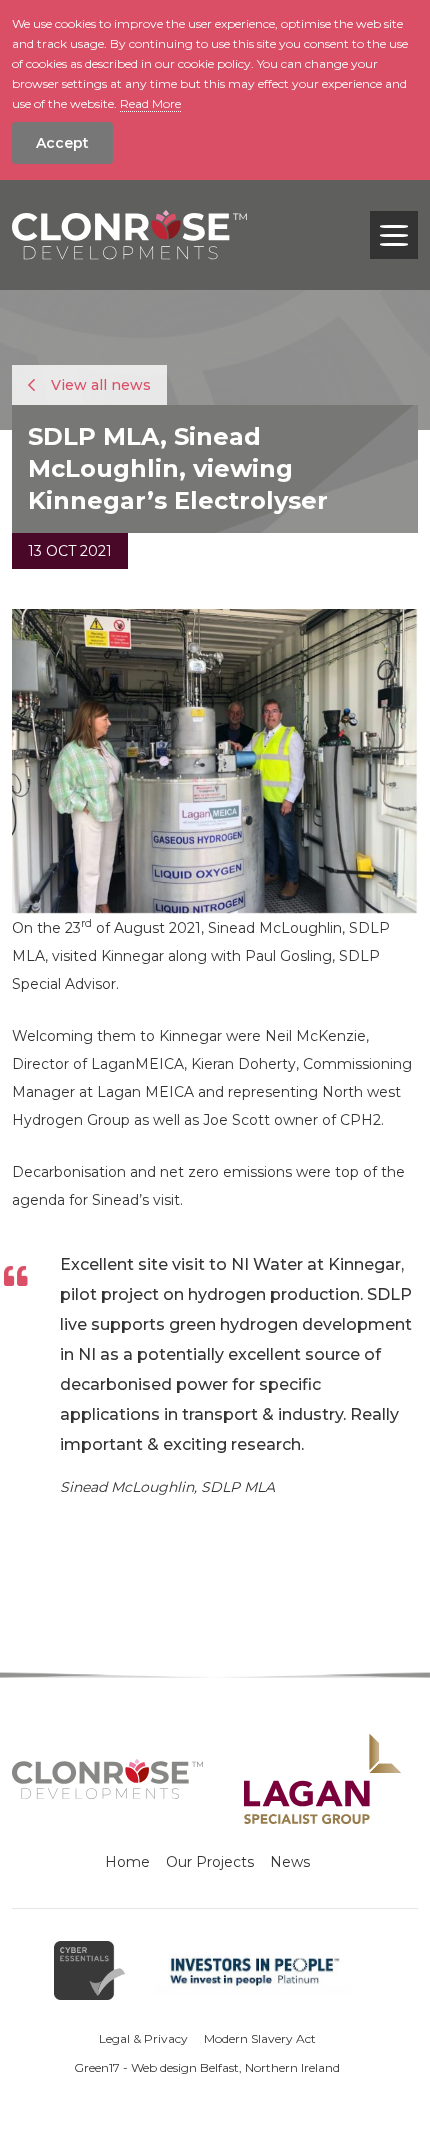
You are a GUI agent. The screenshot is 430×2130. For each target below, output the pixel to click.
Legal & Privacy (143, 2038)
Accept (62, 143)
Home (127, 1862)
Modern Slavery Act (260, 2038)
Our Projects (210, 1862)
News (290, 1862)
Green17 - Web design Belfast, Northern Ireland (207, 2067)
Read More (150, 103)
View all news (99, 385)
